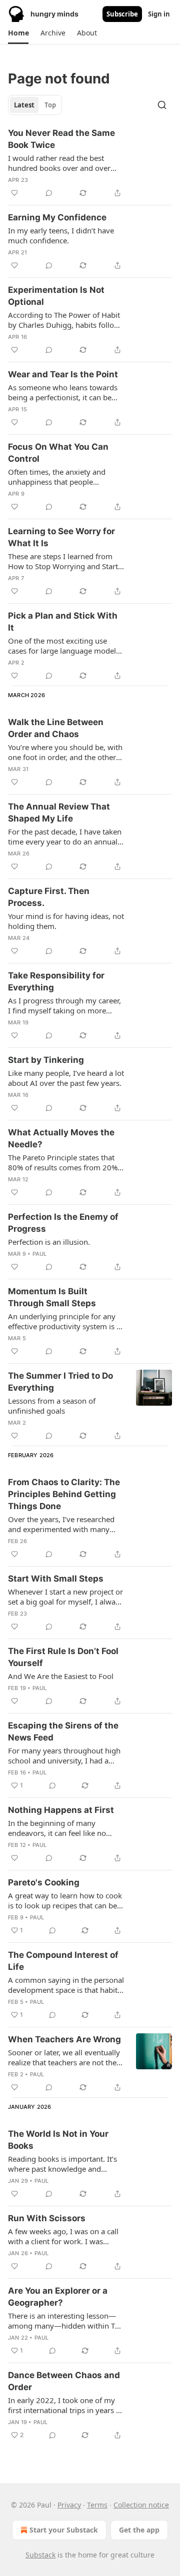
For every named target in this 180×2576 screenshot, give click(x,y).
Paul (40, 1254)
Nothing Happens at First (61, 1810)
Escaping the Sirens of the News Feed (63, 1731)
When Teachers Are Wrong (64, 2039)
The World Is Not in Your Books (58, 2140)
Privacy (69, 2505)
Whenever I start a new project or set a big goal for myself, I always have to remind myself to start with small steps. (65, 1597)
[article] (90, 163)
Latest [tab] (24, 105)
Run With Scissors (47, 2218)
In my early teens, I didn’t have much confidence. (61, 235)
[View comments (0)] (49, 193)
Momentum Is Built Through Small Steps (52, 1297)
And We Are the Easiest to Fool (61, 1676)
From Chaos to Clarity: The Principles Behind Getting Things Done (64, 1494)
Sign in (159, 14)
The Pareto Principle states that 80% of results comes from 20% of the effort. (63, 1162)
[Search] (162, 105)
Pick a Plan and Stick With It (63, 622)
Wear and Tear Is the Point (63, 374)
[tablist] (35, 105)
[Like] (14, 193)
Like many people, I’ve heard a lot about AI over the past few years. (66, 1078)
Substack (40, 2555)
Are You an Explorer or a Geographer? (58, 2297)
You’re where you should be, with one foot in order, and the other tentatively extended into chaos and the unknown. (65, 752)
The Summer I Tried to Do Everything (60, 1382)
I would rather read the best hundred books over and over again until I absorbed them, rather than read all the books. (60, 163)
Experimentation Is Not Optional (56, 296)
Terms (97, 2505)
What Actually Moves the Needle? (61, 1138)
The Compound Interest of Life (63, 1961)
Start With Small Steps (56, 1579)
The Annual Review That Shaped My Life (59, 813)
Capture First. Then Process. (49, 897)
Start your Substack (64, 2530)
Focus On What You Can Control (58, 453)
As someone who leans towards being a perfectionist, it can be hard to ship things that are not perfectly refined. (63, 392)
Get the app (139, 2530)
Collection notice (141, 2505)
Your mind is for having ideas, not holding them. (66, 921)
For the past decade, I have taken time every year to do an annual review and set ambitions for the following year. (65, 837)
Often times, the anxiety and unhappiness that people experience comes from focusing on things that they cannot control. (64, 477)
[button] (18, 33)
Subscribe (122, 14)
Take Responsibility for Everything (56, 981)
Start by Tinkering (46, 1060)
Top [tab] (50, 105)
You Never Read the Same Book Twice (61, 139)
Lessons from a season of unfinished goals (52, 1406)
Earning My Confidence (57, 217)
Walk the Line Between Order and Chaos (56, 728)
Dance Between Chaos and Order (64, 2381)
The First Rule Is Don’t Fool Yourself (63, 1657)
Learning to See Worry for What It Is (61, 537)
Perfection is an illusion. (49, 1242)
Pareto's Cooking (44, 1882)
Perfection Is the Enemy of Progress (63, 1223)
